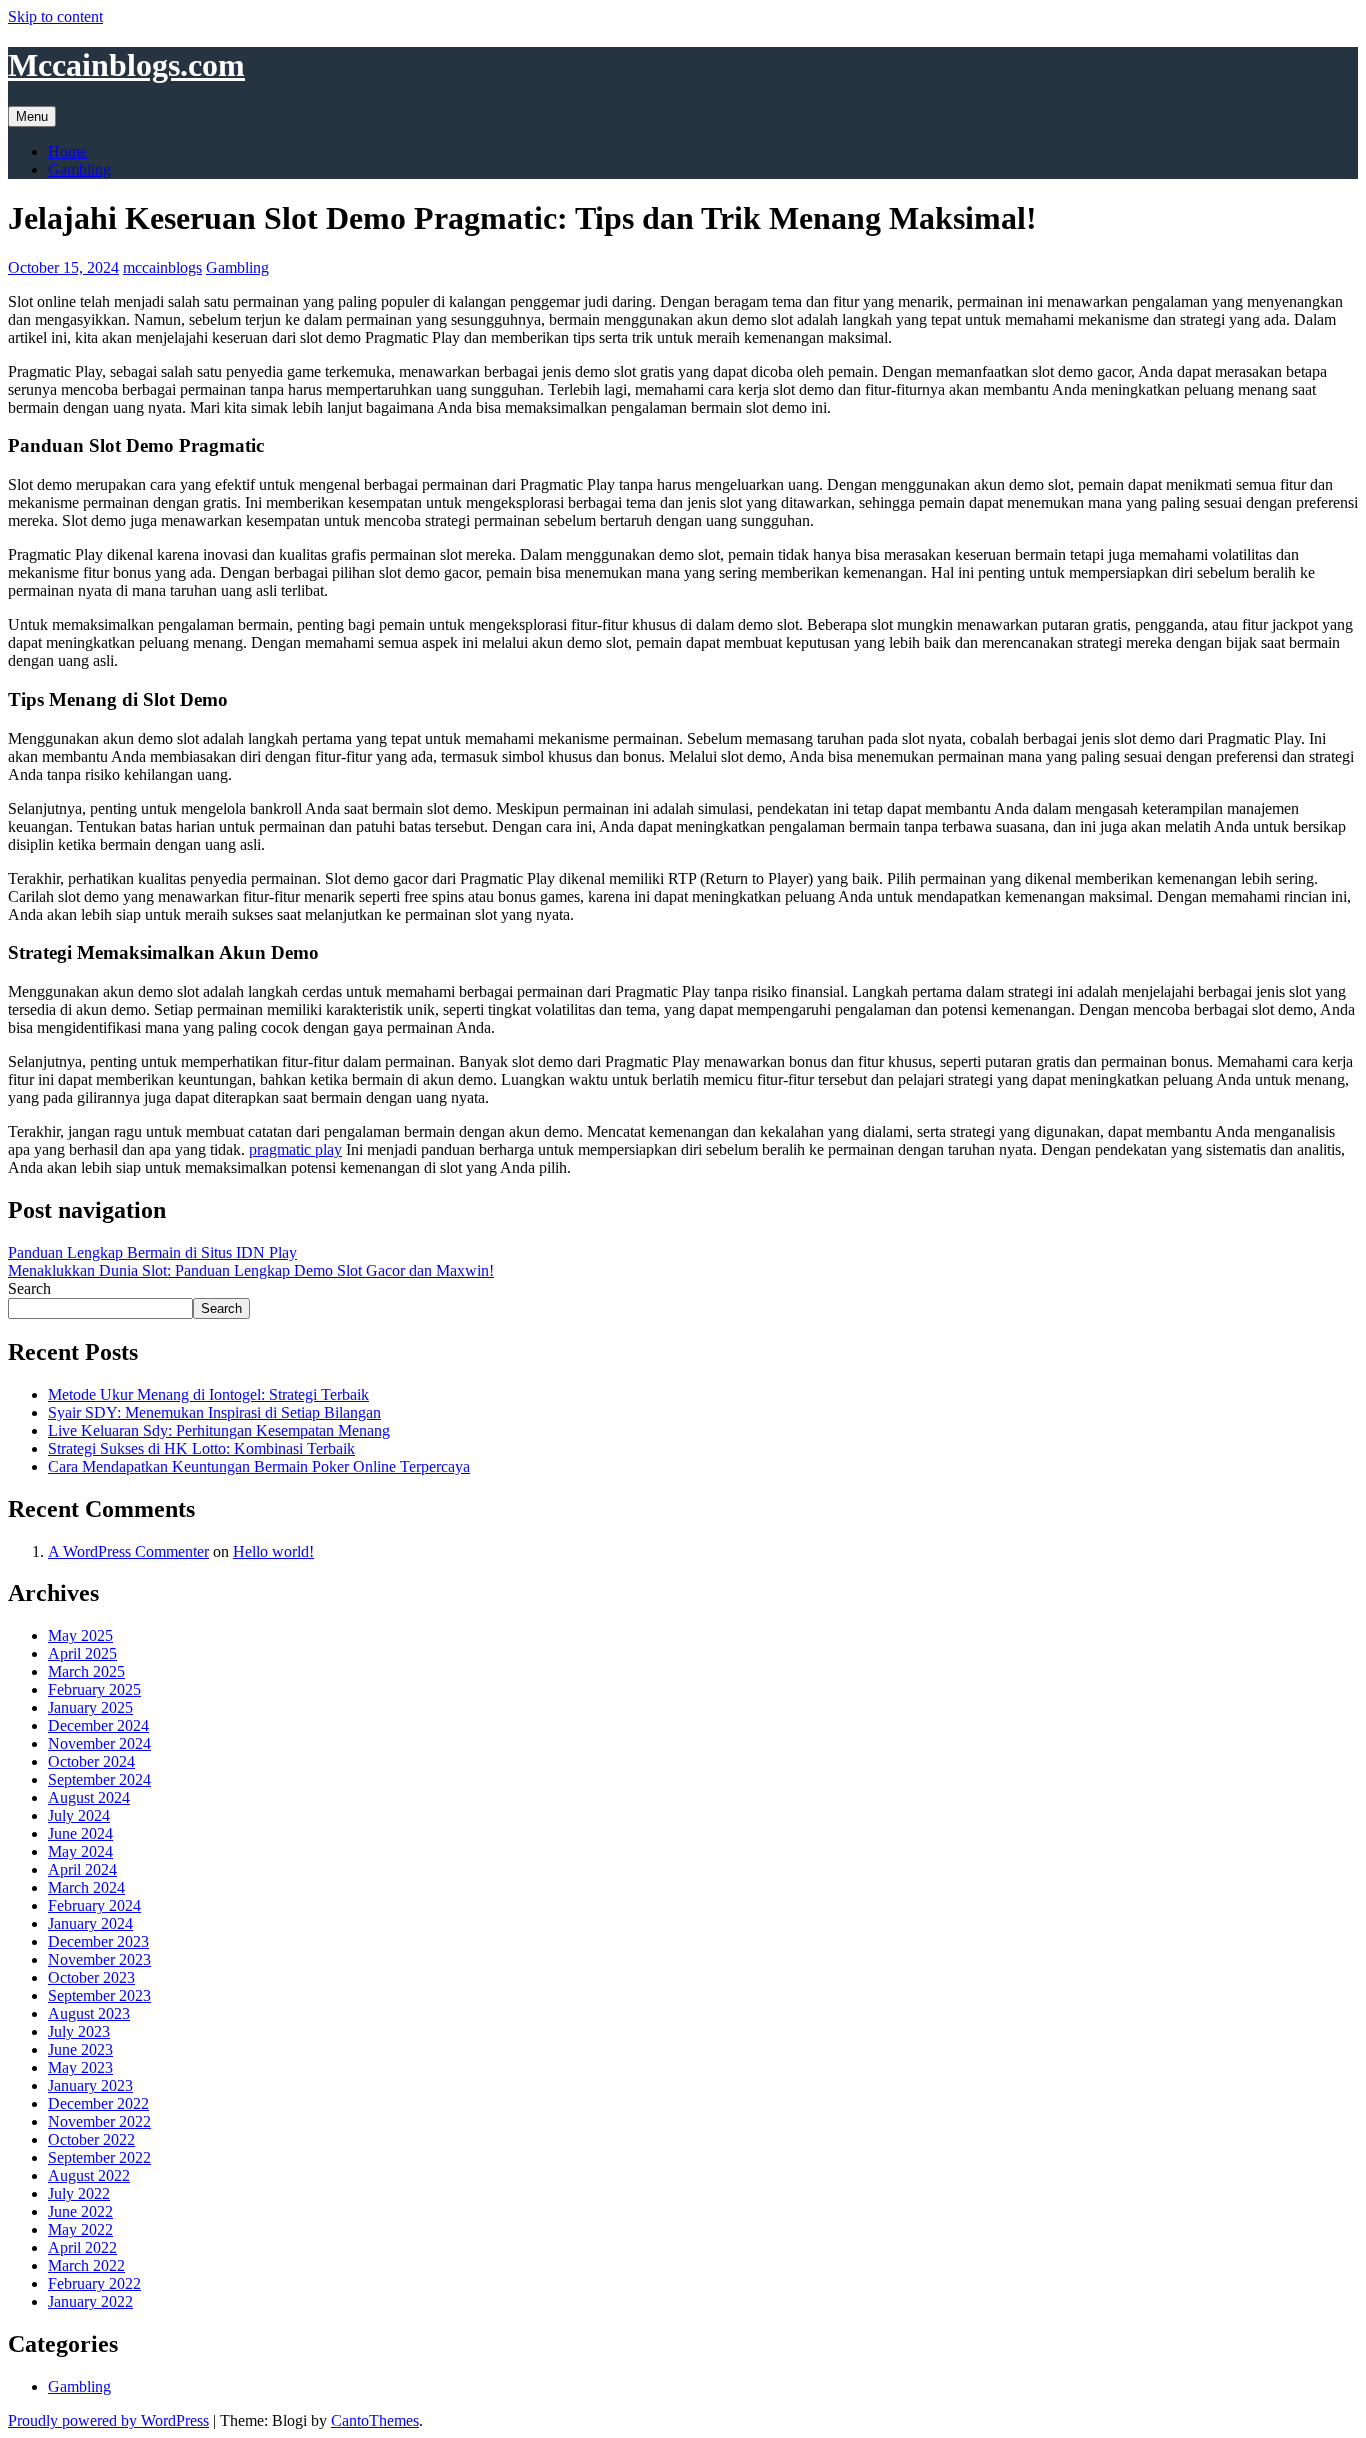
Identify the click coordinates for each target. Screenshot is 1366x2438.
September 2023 (99, 1995)
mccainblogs (162, 267)
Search (29, 1288)
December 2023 (98, 1941)
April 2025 (82, 1653)
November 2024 (99, 1743)
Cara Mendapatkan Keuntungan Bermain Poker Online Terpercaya (259, 1466)
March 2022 (86, 2265)
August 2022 (89, 2175)
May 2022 (80, 2229)
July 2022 (79, 2193)
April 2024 (82, 1869)
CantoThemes (375, 2420)
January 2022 (90, 2301)
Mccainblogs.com (126, 65)
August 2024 (89, 1797)
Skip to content (55, 16)
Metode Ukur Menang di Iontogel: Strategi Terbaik (208, 1394)
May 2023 (80, 2067)
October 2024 (91, 1761)
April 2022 (82, 2247)
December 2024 (98, 1725)
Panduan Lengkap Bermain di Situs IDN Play (152, 1252)
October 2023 (91, 1977)
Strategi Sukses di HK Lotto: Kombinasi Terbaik (201, 1448)
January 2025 (90, 1707)
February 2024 (94, 1905)
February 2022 (94, 2283)
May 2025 (80, 1635)
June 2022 (80, 2211)
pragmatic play (295, 1149)
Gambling (79, 169)
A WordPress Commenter (128, 1551)
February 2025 (94, 1689)
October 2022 (91, 2139)
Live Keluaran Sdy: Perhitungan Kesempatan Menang (219, 1430)
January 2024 (90, 1923)
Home (67, 151)
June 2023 (80, 2049)
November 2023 (99, 1959)
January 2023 (90, 2085)
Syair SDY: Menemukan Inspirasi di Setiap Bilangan (214, 1412)
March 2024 (86, 1887)
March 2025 (86, 1671)
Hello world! (273, 1551)
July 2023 (79, 2031)
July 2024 (79, 1815)
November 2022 (99, 2121)
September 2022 (99, 2157)
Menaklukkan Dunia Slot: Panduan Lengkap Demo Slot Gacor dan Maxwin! (251, 1270)
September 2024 (99, 1779)
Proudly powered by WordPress (108, 2420)
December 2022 (98, 2103)
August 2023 (89, 2013)
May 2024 (80, 1851)
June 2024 (80, 1833)
